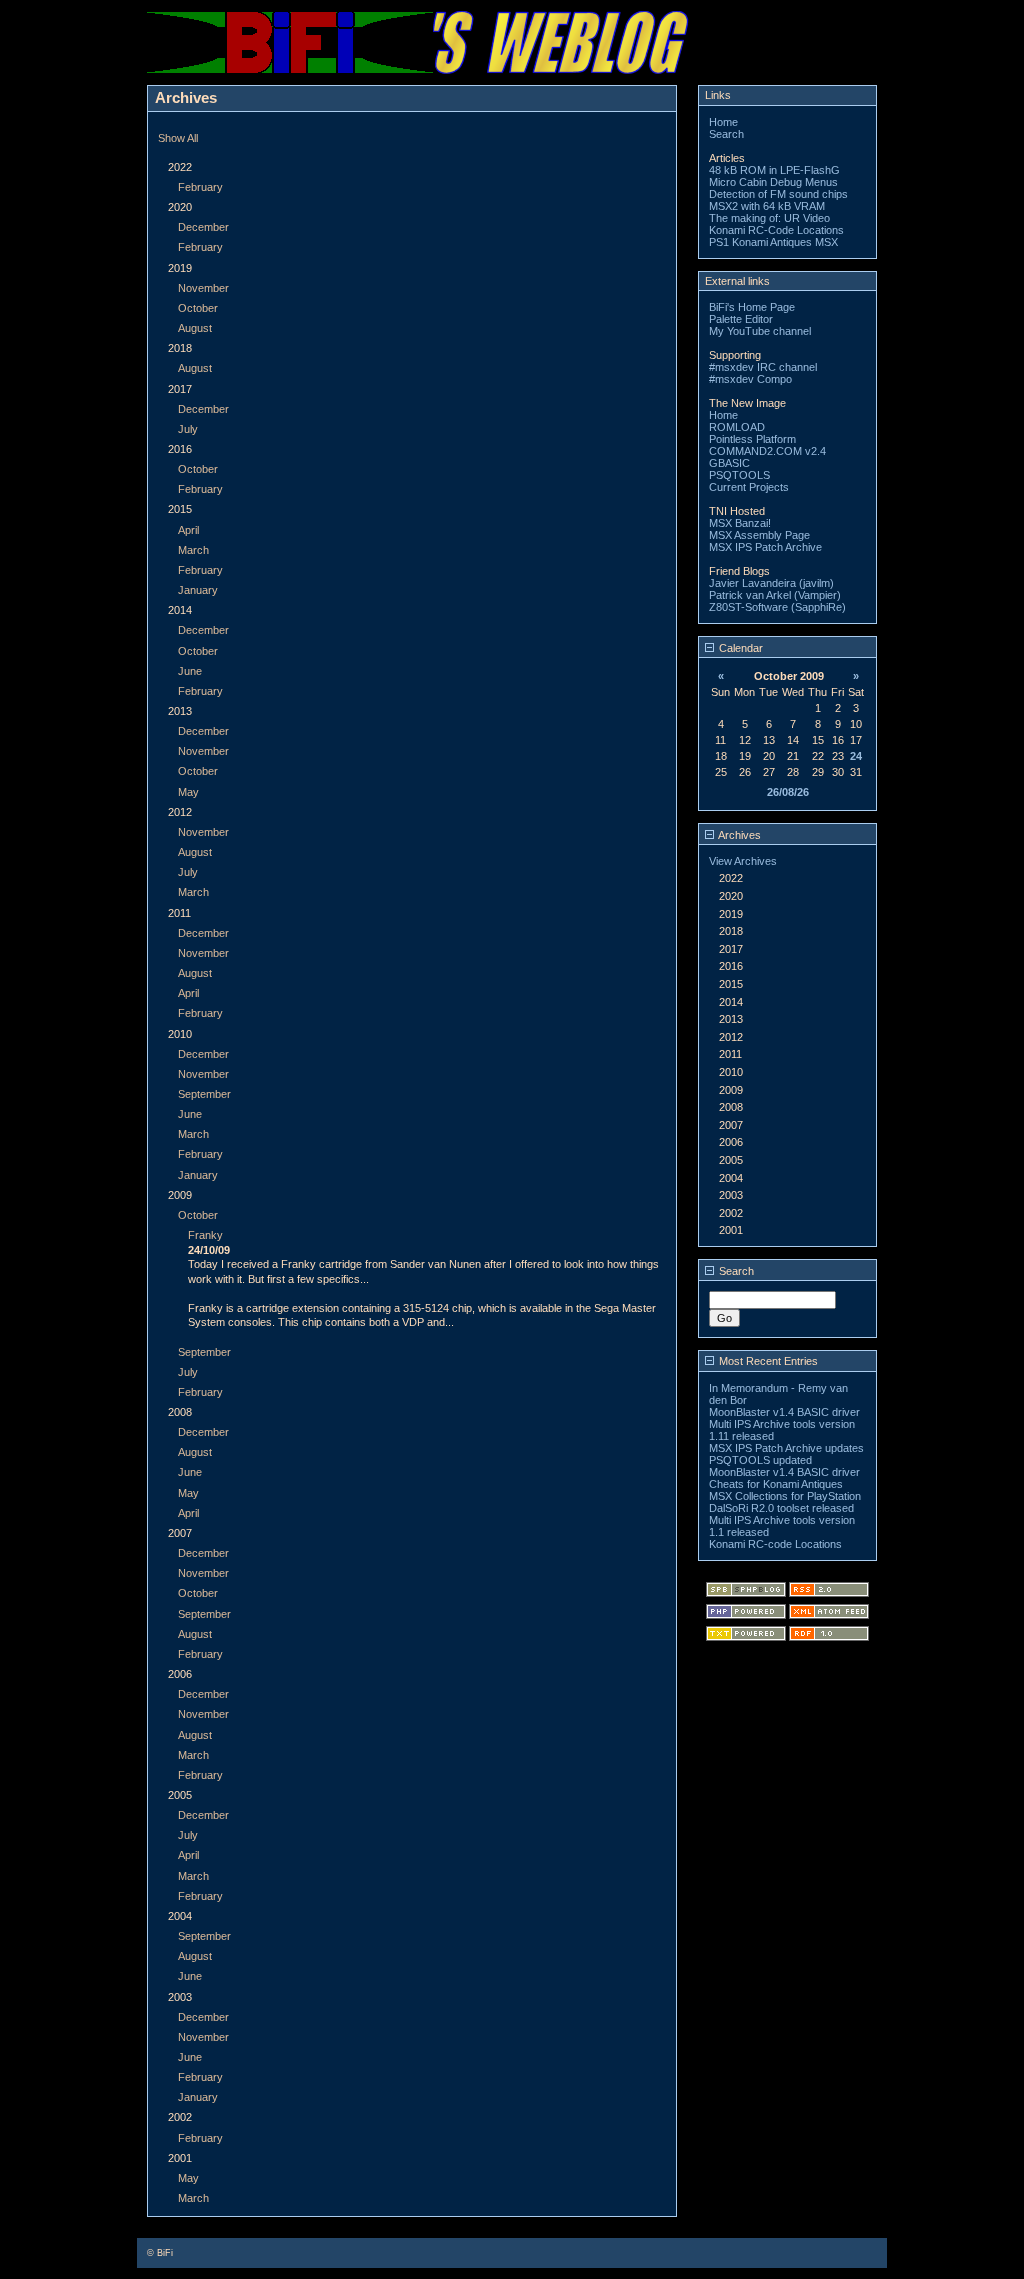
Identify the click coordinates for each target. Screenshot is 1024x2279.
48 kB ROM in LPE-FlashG (774, 170)
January (198, 590)
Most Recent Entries (767, 1361)
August (195, 328)
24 (856, 756)
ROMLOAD (737, 427)
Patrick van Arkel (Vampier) (775, 595)
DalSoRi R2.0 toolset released (781, 1508)
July (188, 429)
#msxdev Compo (750, 379)
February (200, 187)
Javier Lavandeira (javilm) (771, 583)
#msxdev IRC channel (763, 367)
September (204, 1094)
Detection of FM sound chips (778, 194)
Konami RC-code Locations (775, 1544)
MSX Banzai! (740, 523)
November (203, 288)
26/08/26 (788, 792)
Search (726, 134)
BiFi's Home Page (752, 307)
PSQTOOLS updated (760, 1460)
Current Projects (749, 487)
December (203, 227)
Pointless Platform (752, 439)
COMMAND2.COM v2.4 (767, 451)
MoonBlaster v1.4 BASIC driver (784, 1412)
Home (723, 122)
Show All (178, 138)
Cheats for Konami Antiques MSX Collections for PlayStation (785, 1490)
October (198, 308)
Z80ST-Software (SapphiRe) (777, 607)
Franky (205, 1235)
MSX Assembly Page (759, 535)
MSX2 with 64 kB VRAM (767, 206)
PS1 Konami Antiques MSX (773, 242)
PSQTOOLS (739, 475)
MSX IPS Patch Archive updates (786, 1448)
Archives (738, 835)
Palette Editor (741, 319)
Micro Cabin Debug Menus (773, 182)
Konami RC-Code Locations (776, 230)
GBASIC (729, 463)
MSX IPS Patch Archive (765, 547)
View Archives (743, 861)
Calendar (739, 648)
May (188, 792)
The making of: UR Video (769, 218)
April (188, 530)
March (193, 550)
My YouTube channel (760, 331)
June (190, 671)
